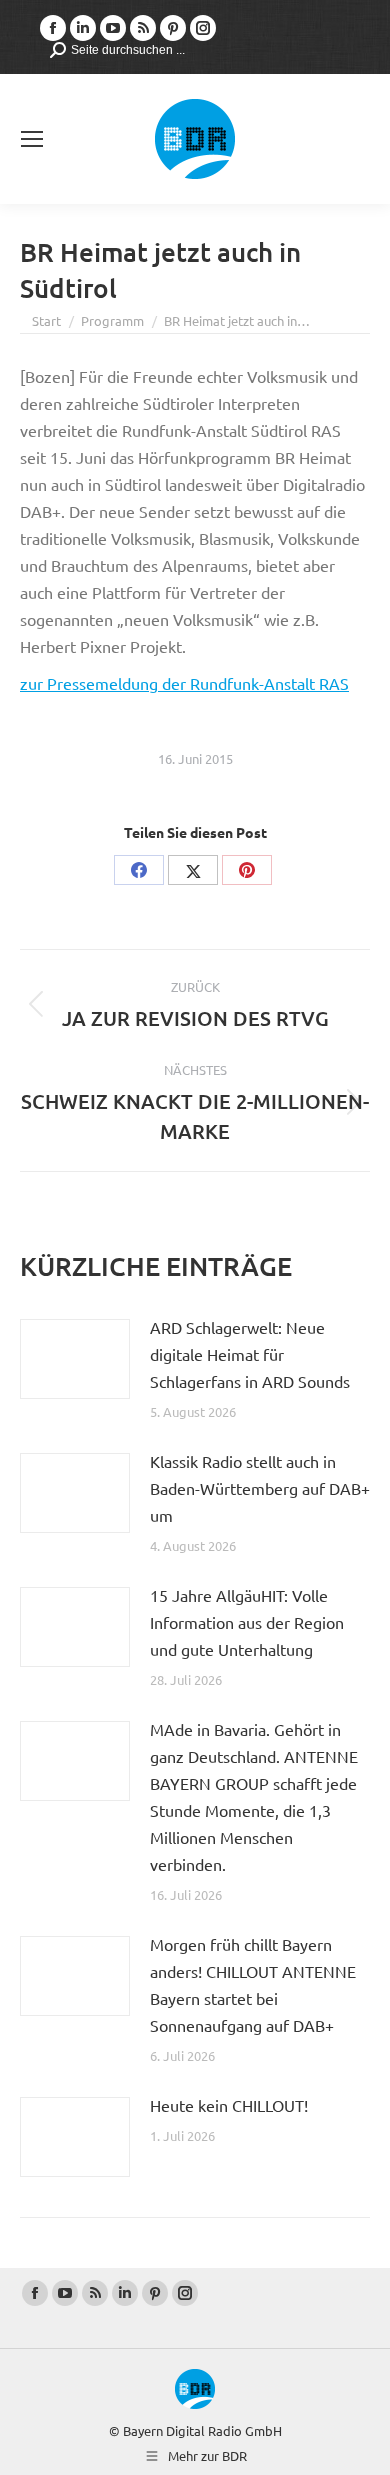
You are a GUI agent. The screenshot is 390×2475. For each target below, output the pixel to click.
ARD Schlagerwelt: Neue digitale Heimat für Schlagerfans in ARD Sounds (250, 1354)
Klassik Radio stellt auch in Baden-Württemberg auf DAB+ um (260, 1488)
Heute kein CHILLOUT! (229, 2105)
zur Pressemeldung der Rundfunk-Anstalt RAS (184, 683)
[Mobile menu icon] (32, 139)
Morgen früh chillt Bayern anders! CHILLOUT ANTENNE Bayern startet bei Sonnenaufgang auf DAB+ (253, 1984)
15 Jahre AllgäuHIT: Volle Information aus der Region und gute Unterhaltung (247, 1622)
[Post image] (75, 1359)
